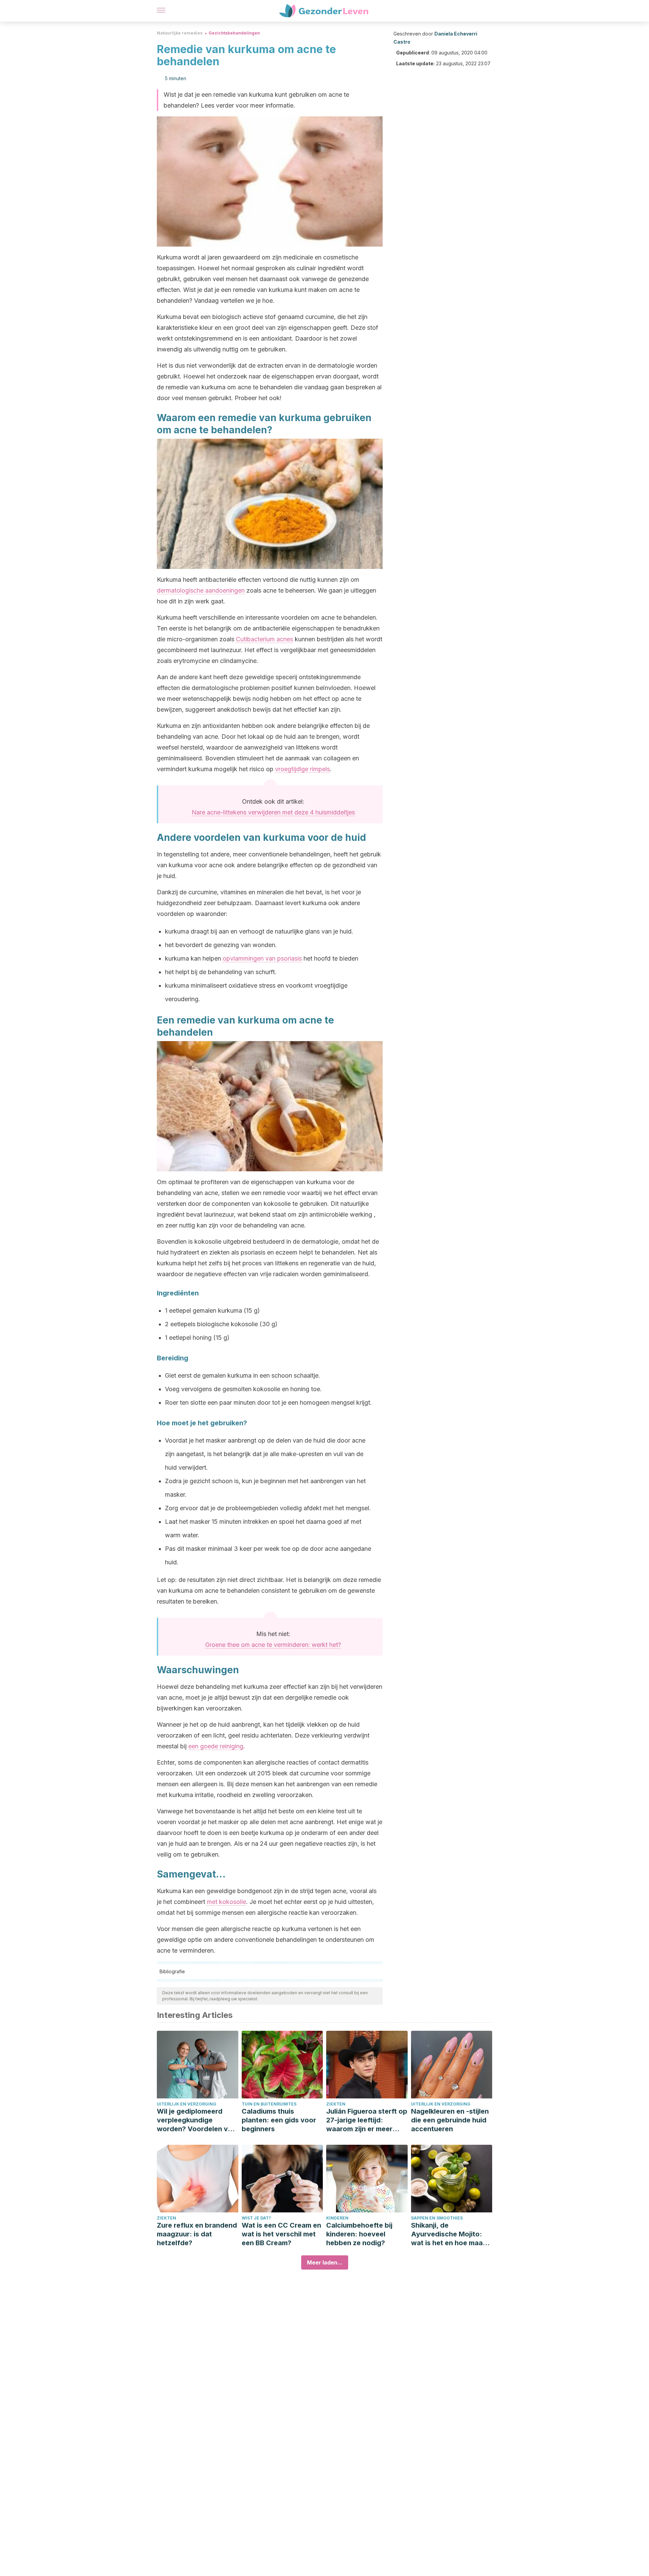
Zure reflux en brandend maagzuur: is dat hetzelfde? (197, 2234)
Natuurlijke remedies (180, 33)
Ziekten (336, 2104)
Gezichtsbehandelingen (234, 33)
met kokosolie (226, 1902)
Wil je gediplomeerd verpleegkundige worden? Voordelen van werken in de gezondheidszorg (196, 2120)
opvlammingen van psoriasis (262, 958)
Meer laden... (325, 2262)
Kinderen (337, 2218)
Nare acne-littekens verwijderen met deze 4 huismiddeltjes (273, 812)
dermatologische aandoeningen (201, 590)
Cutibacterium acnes (265, 639)
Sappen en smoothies (437, 2218)
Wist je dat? (256, 2218)
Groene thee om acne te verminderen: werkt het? (273, 1645)
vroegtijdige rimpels (303, 769)
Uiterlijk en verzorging (187, 2104)
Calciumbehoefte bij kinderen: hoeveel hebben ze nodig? (359, 2234)
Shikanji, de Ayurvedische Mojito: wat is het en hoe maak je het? (449, 2234)
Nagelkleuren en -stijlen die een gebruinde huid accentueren (450, 2120)
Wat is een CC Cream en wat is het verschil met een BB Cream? (281, 2234)
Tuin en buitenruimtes (269, 2104)
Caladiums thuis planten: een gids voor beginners (279, 2120)
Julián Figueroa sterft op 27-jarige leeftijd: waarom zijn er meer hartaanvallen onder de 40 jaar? (367, 2120)
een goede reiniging (216, 1746)
